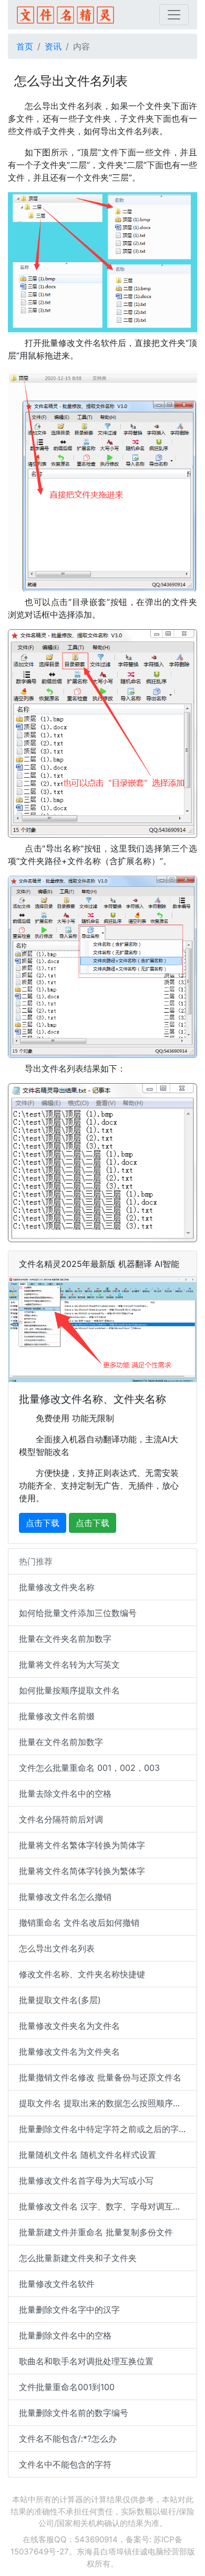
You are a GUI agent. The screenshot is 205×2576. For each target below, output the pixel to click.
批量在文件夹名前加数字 (65, 1639)
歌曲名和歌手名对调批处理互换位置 (86, 2361)
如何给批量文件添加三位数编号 (78, 1613)
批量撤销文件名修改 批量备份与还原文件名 (100, 2077)
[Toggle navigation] (174, 15)
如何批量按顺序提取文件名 (69, 1690)
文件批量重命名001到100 (67, 2387)
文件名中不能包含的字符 (65, 2464)
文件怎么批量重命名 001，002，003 (89, 1768)
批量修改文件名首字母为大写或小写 (86, 2181)
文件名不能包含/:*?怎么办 (68, 2439)
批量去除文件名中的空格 (65, 1794)
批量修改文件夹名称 (57, 1587)
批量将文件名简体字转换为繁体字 (82, 1871)
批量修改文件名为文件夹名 (69, 2052)
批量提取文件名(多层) (60, 2000)
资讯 (53, 46)
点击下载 (43, 1523)
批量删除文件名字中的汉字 (69, 2310)
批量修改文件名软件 (57, 2284)
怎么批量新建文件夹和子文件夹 (78, 2258)
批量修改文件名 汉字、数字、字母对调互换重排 (108, 2206)
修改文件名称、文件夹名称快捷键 (82, 1974)
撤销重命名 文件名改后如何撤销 (79, 1923)
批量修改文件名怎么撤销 (65, 1897)
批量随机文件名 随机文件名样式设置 (88, 2155)
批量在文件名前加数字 (61, 1742)
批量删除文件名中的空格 (65, 2335)
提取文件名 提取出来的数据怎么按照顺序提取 (104, 2103)
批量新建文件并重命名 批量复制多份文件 (96, 2232)
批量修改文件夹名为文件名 (69, 2026)
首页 (25, 46)
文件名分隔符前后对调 (61, 1819)
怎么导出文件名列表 (57, 1948)
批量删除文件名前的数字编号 (74, 2413)
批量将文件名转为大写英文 (69, 1665)
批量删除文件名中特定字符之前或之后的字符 (103, 2129)
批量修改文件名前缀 (57, 1716)
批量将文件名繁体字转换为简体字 (82, 1845)
